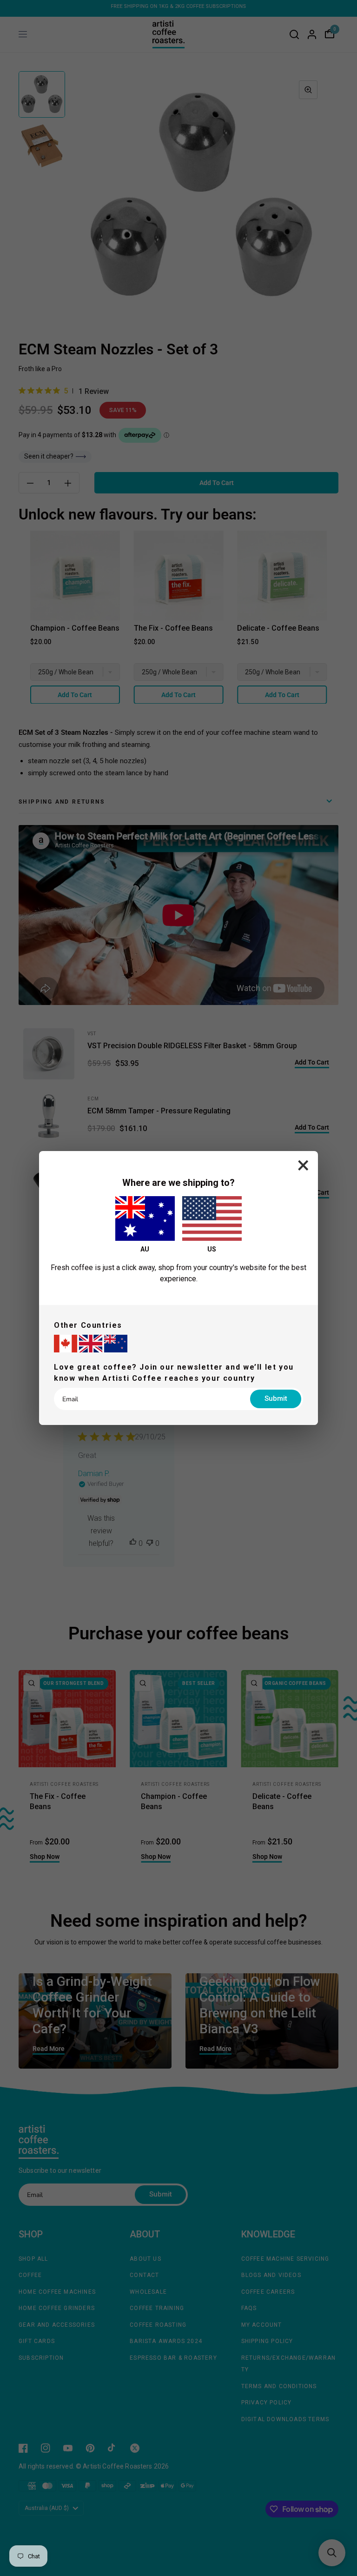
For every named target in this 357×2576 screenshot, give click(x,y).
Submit (276, 1398)
